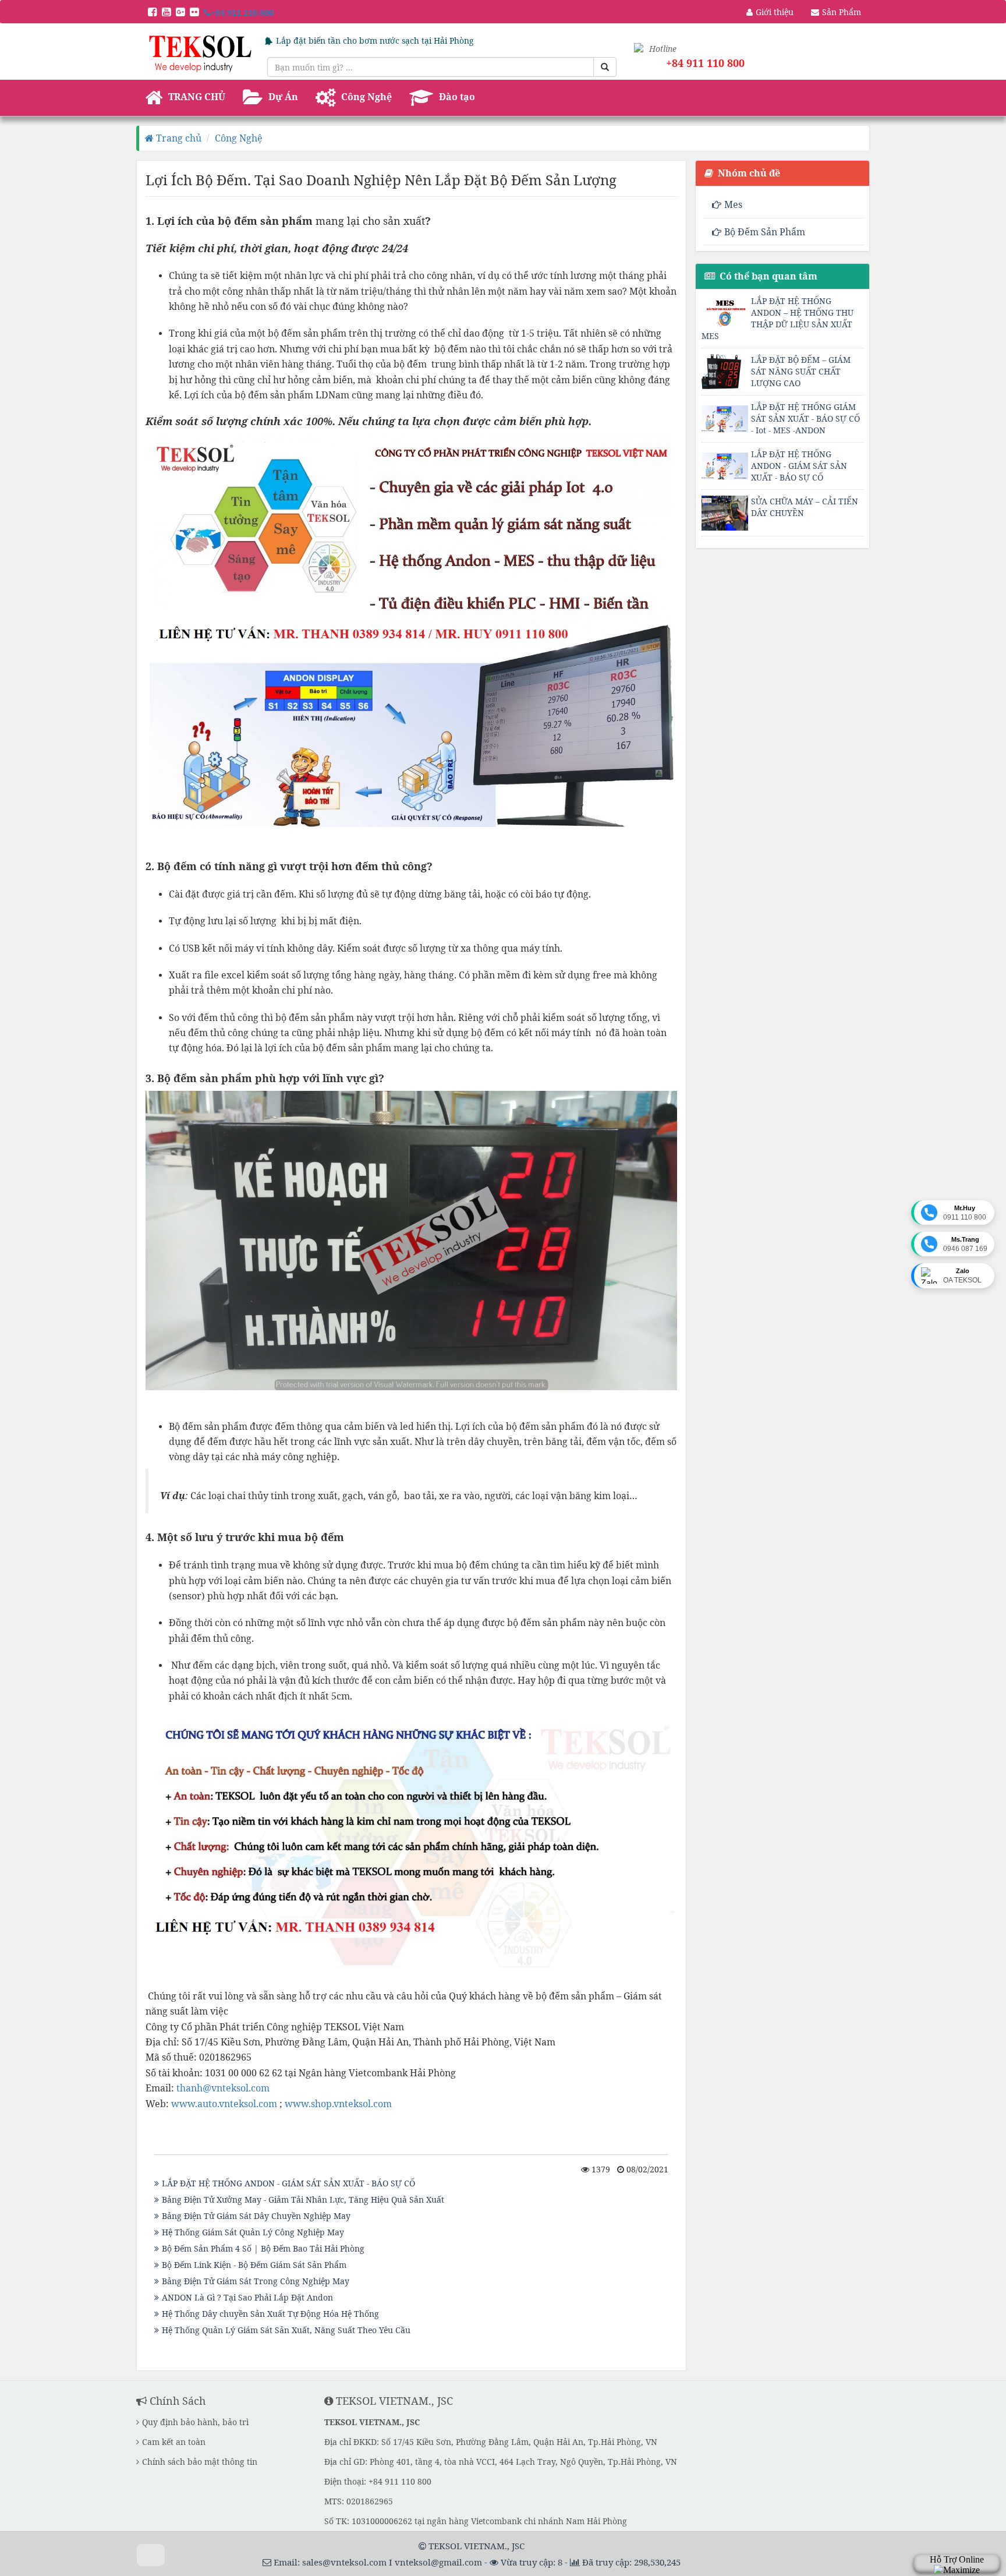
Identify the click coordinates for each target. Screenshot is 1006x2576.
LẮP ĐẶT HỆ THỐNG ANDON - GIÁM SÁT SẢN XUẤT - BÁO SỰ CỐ (288, 2183)
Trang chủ (178, 138)
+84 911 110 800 (242, 12)
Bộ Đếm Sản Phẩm (765, 232)
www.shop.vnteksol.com (338, 2104)
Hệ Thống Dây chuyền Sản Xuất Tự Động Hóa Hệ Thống (270, 2314)
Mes (733, 204)
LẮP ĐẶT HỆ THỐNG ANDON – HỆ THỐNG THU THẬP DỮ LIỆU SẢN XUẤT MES (777, 318)
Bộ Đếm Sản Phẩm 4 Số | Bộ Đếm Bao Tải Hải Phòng (263, 2248)
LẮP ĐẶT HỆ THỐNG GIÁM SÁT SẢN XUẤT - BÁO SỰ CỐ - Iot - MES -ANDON (805, 418)
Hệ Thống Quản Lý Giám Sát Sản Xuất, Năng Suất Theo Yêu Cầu (286, 2330)
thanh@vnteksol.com (223, 2088)
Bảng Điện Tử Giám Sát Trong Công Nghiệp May (256, 2281)
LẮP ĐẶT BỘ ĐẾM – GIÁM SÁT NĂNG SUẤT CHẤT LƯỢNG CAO (801, 371)
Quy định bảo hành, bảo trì (195, 2422)
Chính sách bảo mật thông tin (200, 2462)
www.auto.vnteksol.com (224, 2104)
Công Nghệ (239, 138)
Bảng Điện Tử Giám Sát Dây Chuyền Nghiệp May (256, 2216)
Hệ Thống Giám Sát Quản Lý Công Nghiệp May (253, 2232)
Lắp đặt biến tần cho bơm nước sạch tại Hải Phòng (375, 40)
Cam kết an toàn (174, 2442)
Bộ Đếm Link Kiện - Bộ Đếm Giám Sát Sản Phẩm (254, 2265)
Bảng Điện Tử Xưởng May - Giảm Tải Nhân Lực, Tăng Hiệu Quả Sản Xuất (303, 2199)
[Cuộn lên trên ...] (151, 2555)
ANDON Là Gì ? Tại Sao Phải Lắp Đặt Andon (247, 2297)
